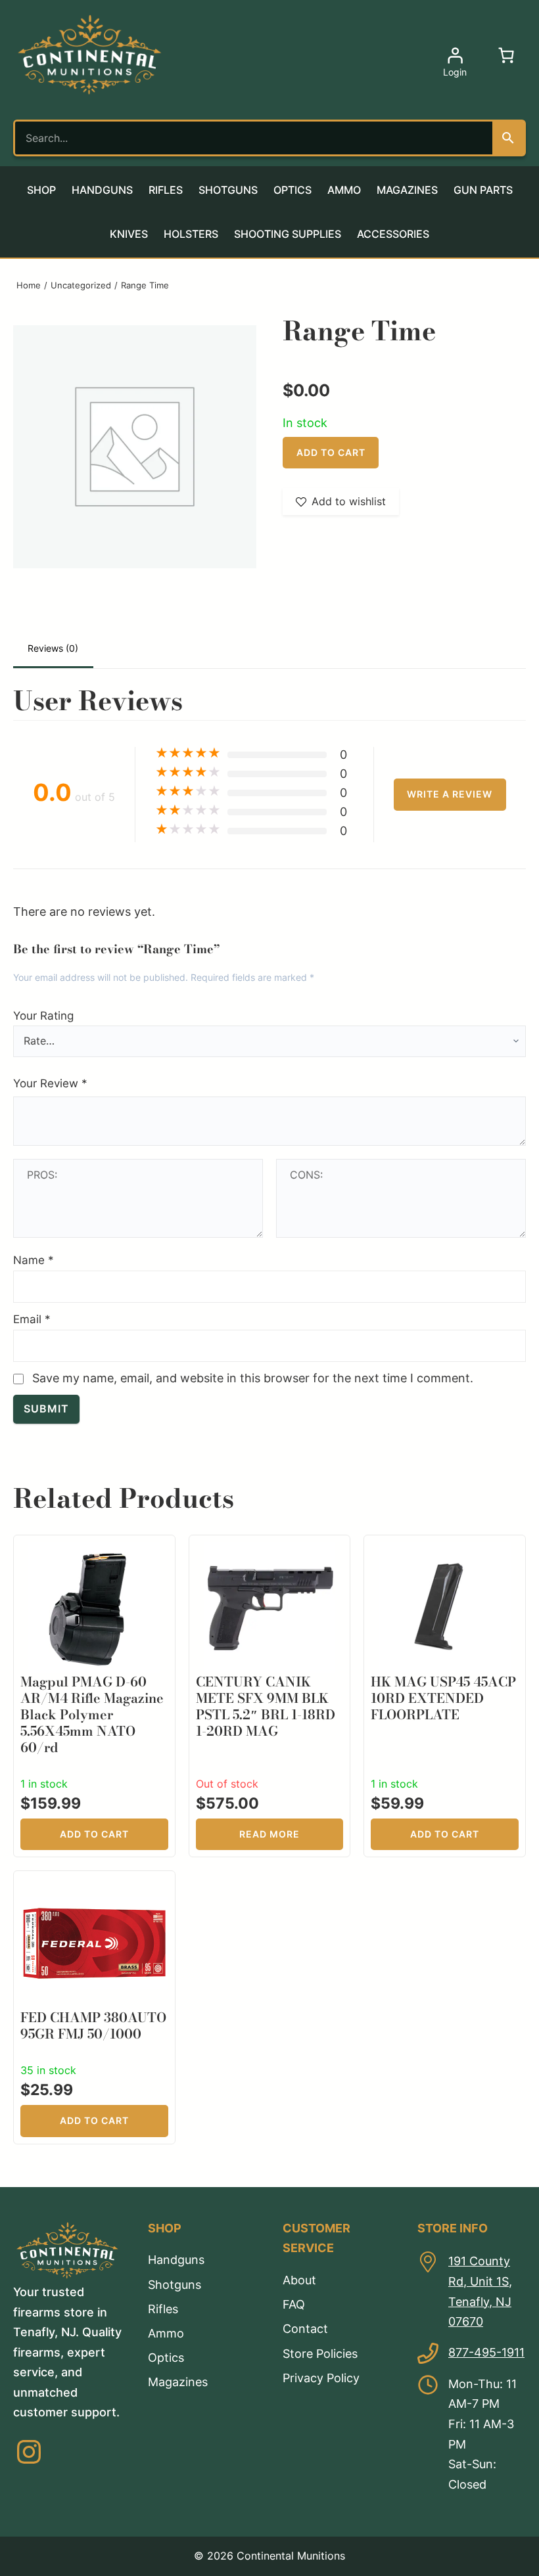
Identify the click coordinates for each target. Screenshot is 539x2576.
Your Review (50, 1083)
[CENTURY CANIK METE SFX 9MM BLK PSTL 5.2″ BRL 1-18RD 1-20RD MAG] (269, 1551)
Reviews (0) (53, 648)
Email (32, 1319)
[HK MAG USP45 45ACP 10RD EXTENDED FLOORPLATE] (445, 1551)
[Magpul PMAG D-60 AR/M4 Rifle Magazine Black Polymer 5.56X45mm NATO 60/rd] (94, 1551)
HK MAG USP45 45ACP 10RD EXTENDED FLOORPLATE (443, 1698)
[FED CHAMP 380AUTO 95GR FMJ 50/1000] (94, 1887)
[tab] (53, 649)
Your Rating (43, 1015)
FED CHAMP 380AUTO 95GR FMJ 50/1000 (93, 2025)
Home (29, 285)
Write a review (450, 794)
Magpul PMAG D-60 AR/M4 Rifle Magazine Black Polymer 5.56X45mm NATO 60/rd (92, 1714)
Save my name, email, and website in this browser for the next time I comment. (253, 1378)
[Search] (508, 138)
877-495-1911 (486, 2352)
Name (34, 1260)
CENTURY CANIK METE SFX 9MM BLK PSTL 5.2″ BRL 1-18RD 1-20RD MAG (266, 1706)
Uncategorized (81, 285)
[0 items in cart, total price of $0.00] (506, 55)
